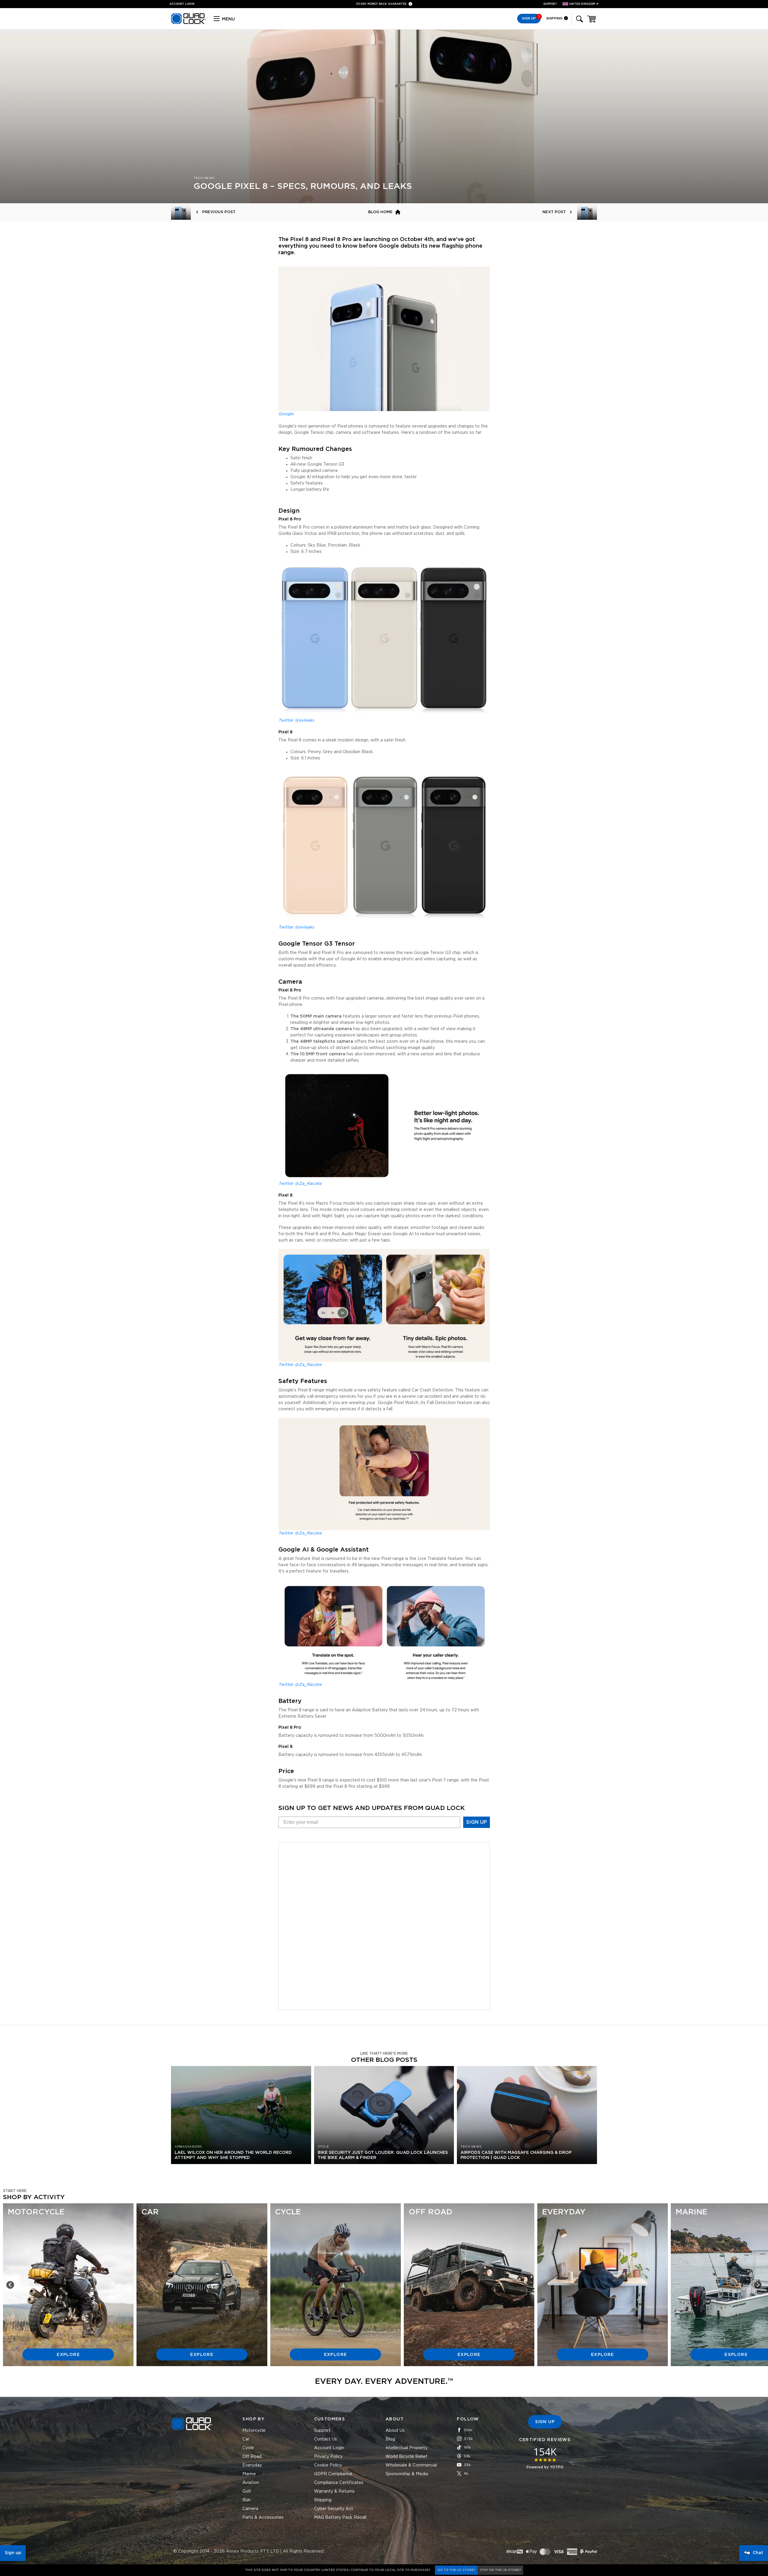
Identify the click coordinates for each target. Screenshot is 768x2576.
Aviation (251, 2483)
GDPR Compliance (333, 2474)
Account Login (329, 2448)
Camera (250, 2509)
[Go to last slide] (10, 2285)
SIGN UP (477, 1822)
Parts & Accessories (263, 2518)
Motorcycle (254, 2431)
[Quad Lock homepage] (188, 23)
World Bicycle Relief (406, 2457)
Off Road (252, 2457)
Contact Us (325, 2439)
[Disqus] (384, 1925)
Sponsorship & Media (407, 2474)
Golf (247, 2491)
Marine (249, 2474)
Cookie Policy (328, 2465)
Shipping (555, 18)
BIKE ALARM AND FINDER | (384, 4)
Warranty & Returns (334, 2491)
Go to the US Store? (456, 2570)
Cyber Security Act (334, 2509)
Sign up (13, 2553)
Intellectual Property (406, 2448)
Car (246, 2439)
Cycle (248, 2448)
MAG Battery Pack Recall (340, 2518)
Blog (390, 2439)
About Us (395, 2431)
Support (550, 4)
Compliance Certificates (339, 2483)
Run (246, 2500)
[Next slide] (758, 2285)
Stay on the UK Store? (500, 2570)
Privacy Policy (328, 2457)
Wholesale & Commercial (411, 2465)
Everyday (252, 2465)
